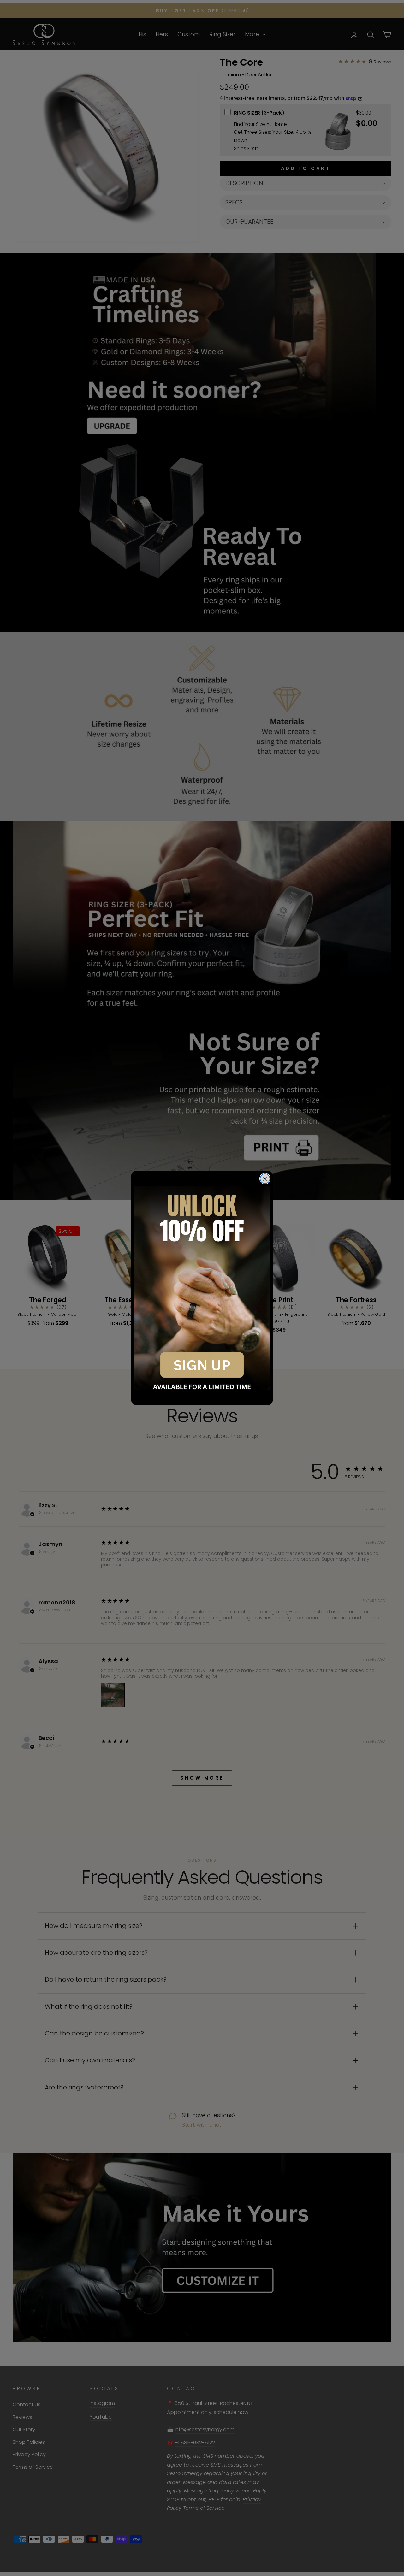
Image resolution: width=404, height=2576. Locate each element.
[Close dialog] (265, 1179)
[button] (202, 1288)
